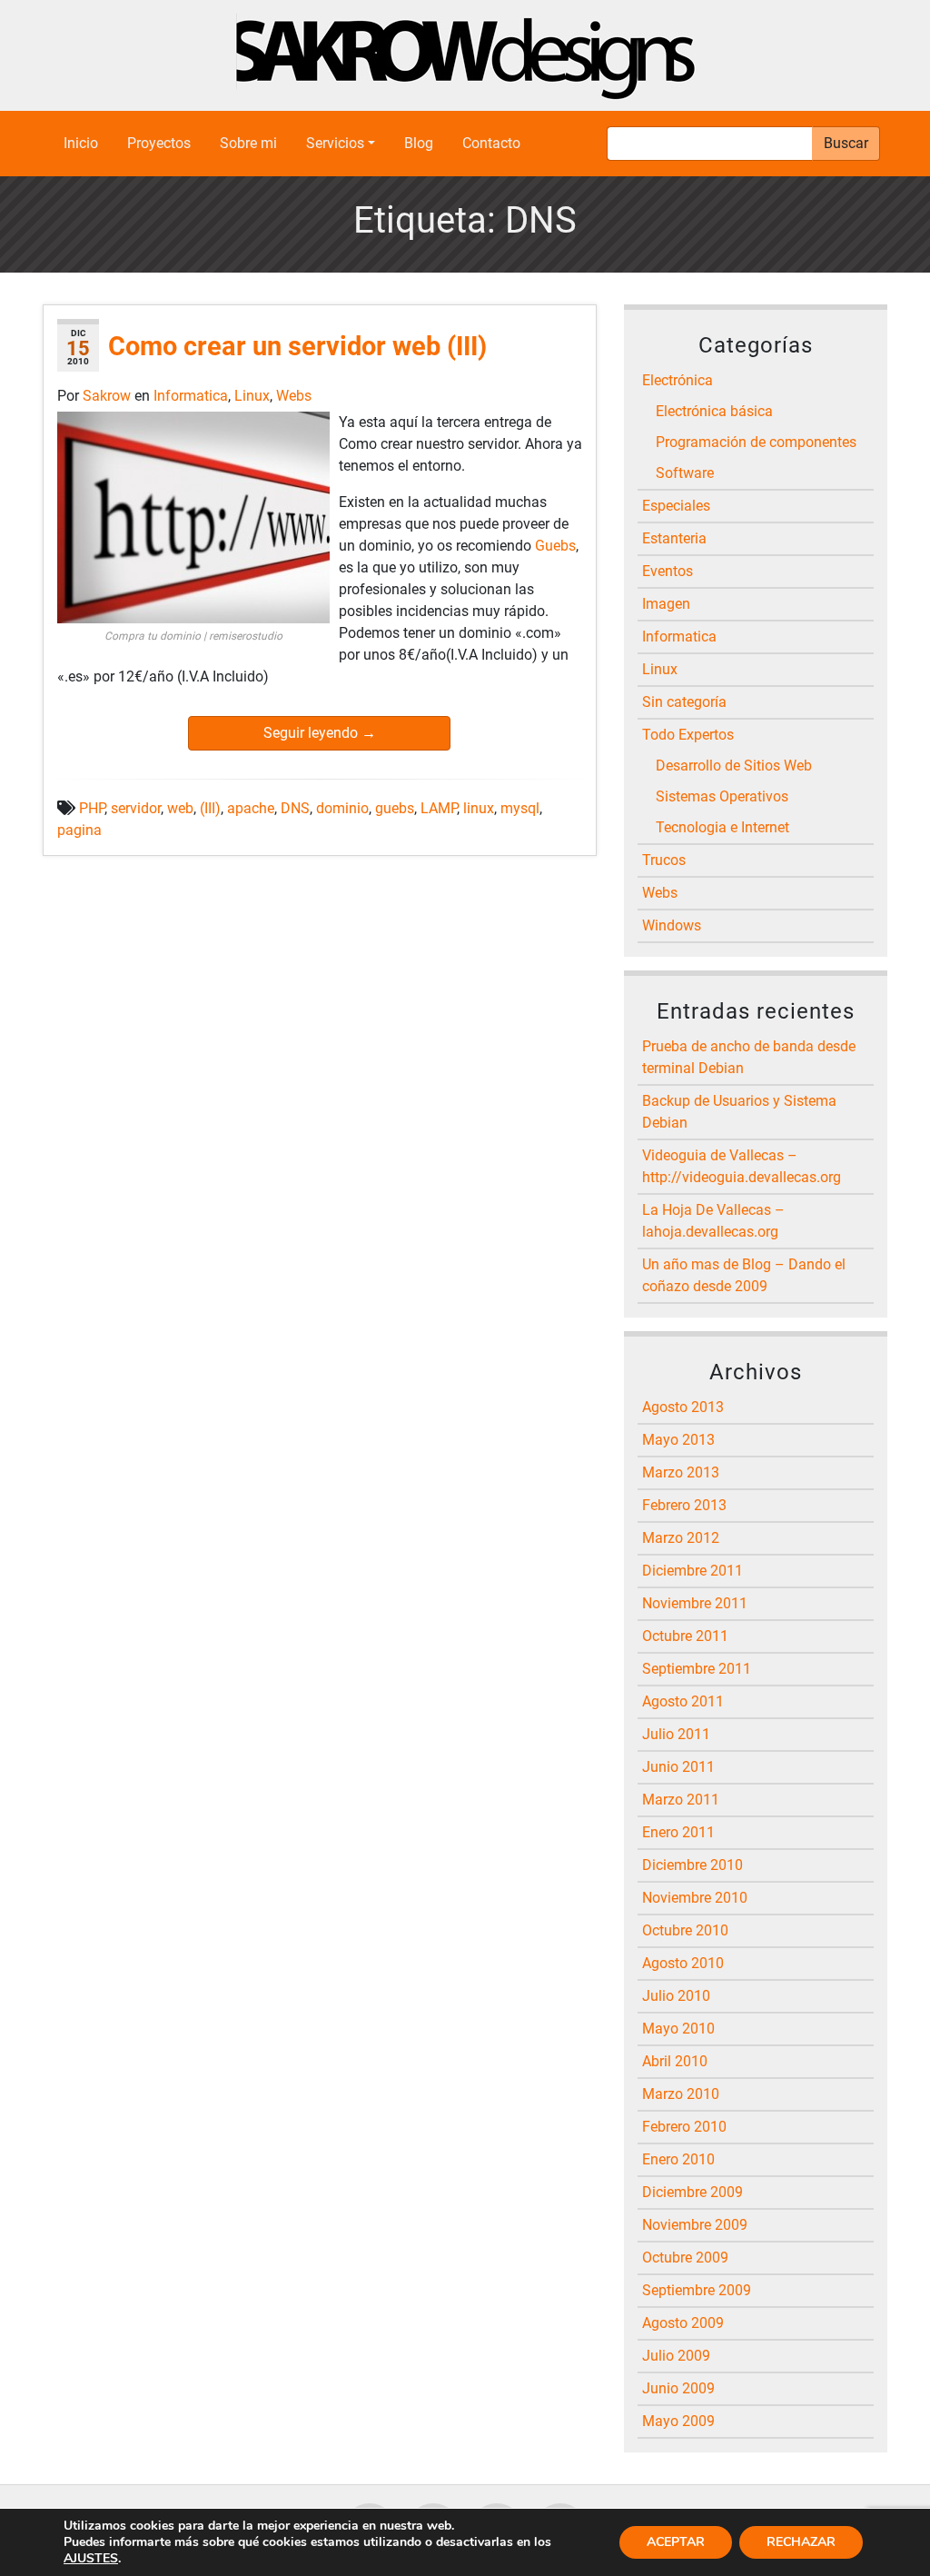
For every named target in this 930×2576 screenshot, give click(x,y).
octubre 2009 (685, 2258)
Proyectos (159, 143)
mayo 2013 (678, 1440)
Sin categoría (684, 702)
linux (479, 808)
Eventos (668, 571)
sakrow (109, 396)
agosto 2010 (683, 1963)
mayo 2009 (678, 2421)
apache (251, 808)
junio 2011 (678, 1767)
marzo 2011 (681, 1800)
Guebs (555, 546)
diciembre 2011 (693, 1571)
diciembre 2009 (693, 2192)
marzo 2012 (681, 1538)
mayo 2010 (678, 2029)
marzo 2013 (681, 1472)
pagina (79, 830)
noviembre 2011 (695, 1603)
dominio (342, 808)
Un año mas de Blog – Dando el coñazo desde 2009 (744, 1275)
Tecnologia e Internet (722, 827)
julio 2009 (676, 2356)
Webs (294, 396)
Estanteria (674, 538)
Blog (419, 143)
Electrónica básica (714, 411)
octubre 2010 (685, 1930)
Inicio (81, 143)
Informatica (191, 396)
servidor (136, 808)
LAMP (439, 808)
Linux (252, 396)
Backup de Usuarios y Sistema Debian (739, 1112)
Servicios (335, 143)
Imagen (666, 604)
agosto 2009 (683, 2323)
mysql (520, 808)
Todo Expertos (688, 735)
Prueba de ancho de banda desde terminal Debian (749, 1057)
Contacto (491, 143)
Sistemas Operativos (722, 796)
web (180, 808)
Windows (672, 925)
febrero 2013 (684, 1505)
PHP (92, 808)
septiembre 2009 (697, 2290)
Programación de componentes (756, 442)
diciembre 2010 (693, 1865)
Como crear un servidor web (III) (297, 346)
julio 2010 (676, 1996)
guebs (395, 808)
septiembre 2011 (697, 1669)
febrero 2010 (684, 2127)
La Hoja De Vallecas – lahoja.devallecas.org (713, 1221)
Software (685, 473)
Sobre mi (248, 143)
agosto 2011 (683, 1701)
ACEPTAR (676, 2542)
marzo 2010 (681, 2094)
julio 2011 (676, 1734)
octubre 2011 (685, 1636)
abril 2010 (675, 2061)
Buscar (846, 143)
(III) (210, 808)
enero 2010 (678, 2159)
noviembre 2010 (695, 1898)
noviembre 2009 (695, 2225)
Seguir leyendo (320, 733)
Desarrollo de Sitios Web (734, 766)
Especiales (676, 506)
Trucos (664, 860)
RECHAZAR (801, 2542)
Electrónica (678, 380)
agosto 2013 (683, 1407)
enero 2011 (678, 1832)
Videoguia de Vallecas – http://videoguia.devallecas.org (742, 1166)
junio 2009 (678, 2388)
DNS (295, 808)
